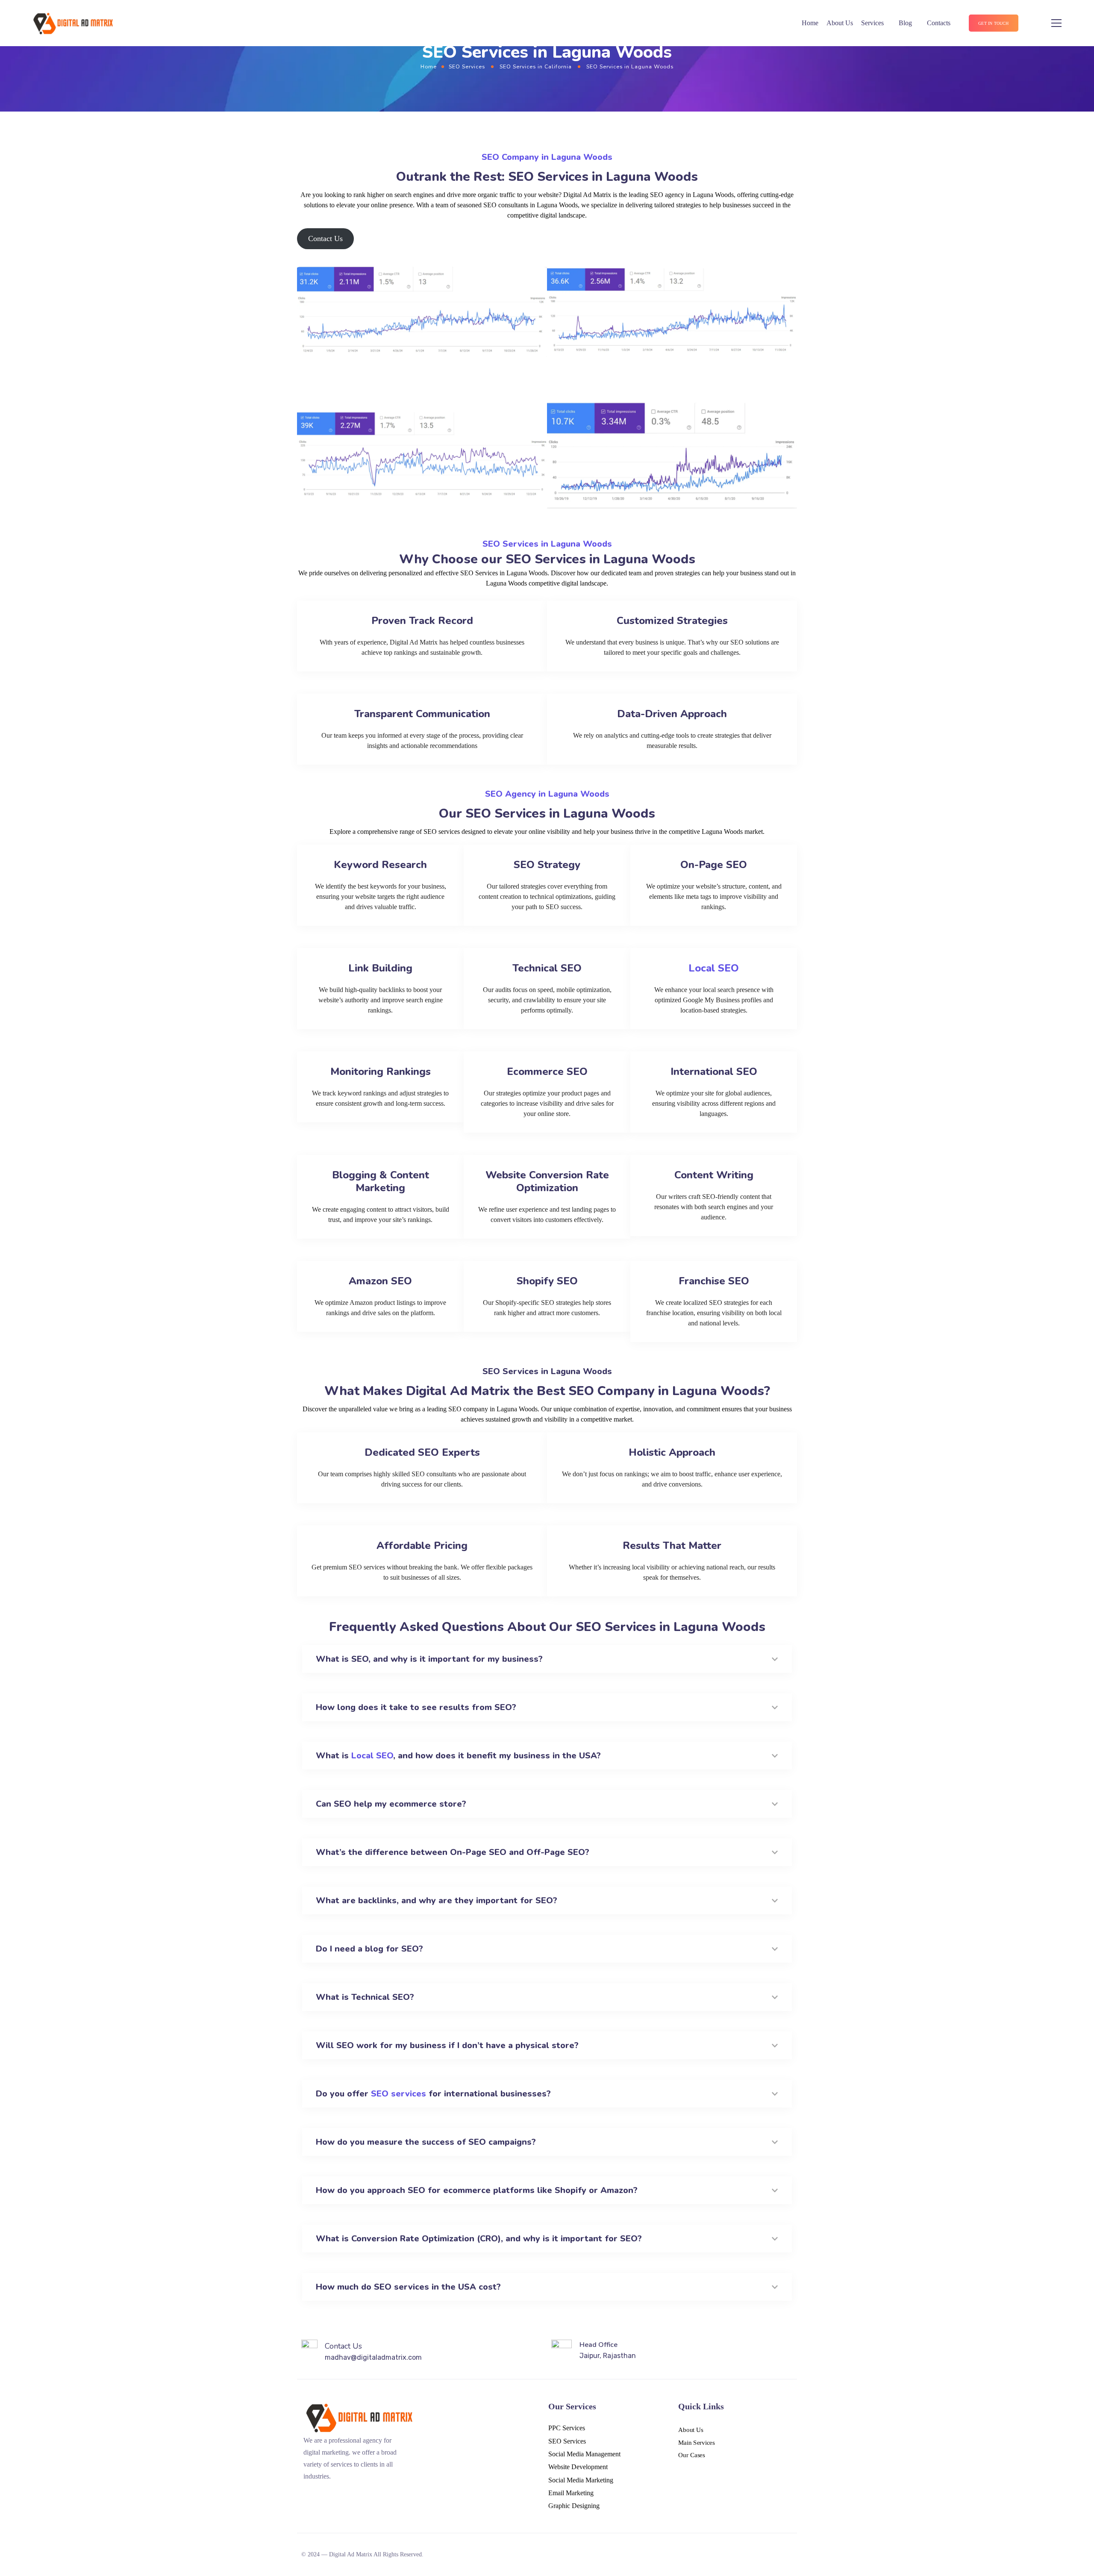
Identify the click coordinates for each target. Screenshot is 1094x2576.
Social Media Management (584, 2454)
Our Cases (692, 2455)
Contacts (939, 23)
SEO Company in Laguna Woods (547, 157)
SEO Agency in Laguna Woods (547, 794)
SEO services (398, 2094)
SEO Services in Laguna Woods (547, 544)
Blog (905, 23)
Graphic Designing (574, 2506)
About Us (840, 23)
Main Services (697, 2443)
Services (872, 23)
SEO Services (467, 66)
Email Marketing (571, 2493)
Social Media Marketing (581, 2480)
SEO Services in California (536, 66)
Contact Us (325, 238)
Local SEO (714, 968)
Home (810, 23)
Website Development (578, 2467)
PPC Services (567, 2428)
